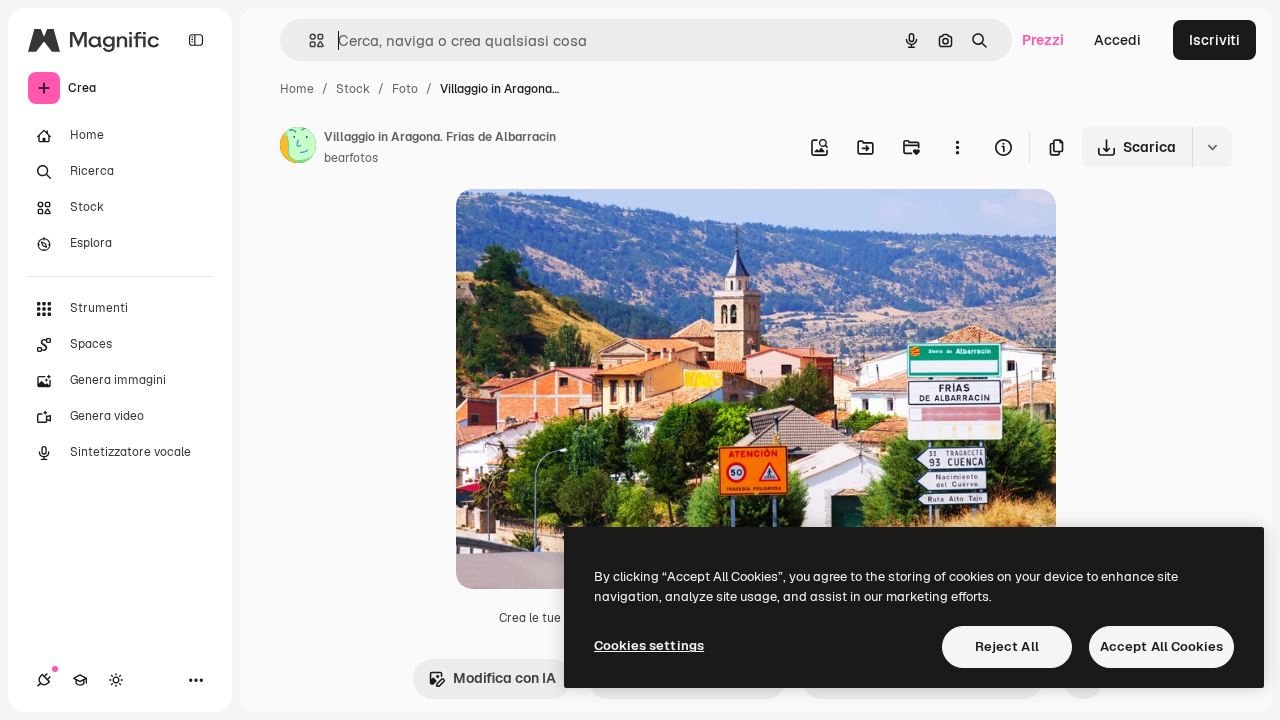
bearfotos (351, 158)
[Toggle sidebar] (196, 40)
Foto (405, 89)
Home (297, 89)
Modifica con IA (504, 678)
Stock (353, 89)
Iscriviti (1214, 40)
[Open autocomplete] (308, 40)
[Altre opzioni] (957, 147)
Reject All (1007, 646)
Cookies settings (649, 645)
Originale (588, 227)
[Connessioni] (44, 680)
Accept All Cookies (1161, 646)
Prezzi (1043, 40)
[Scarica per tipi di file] (1212, 147)
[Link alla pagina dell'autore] (298, 148)
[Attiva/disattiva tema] (116, 680)
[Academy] (80, 680)
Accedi (1117, 40)
